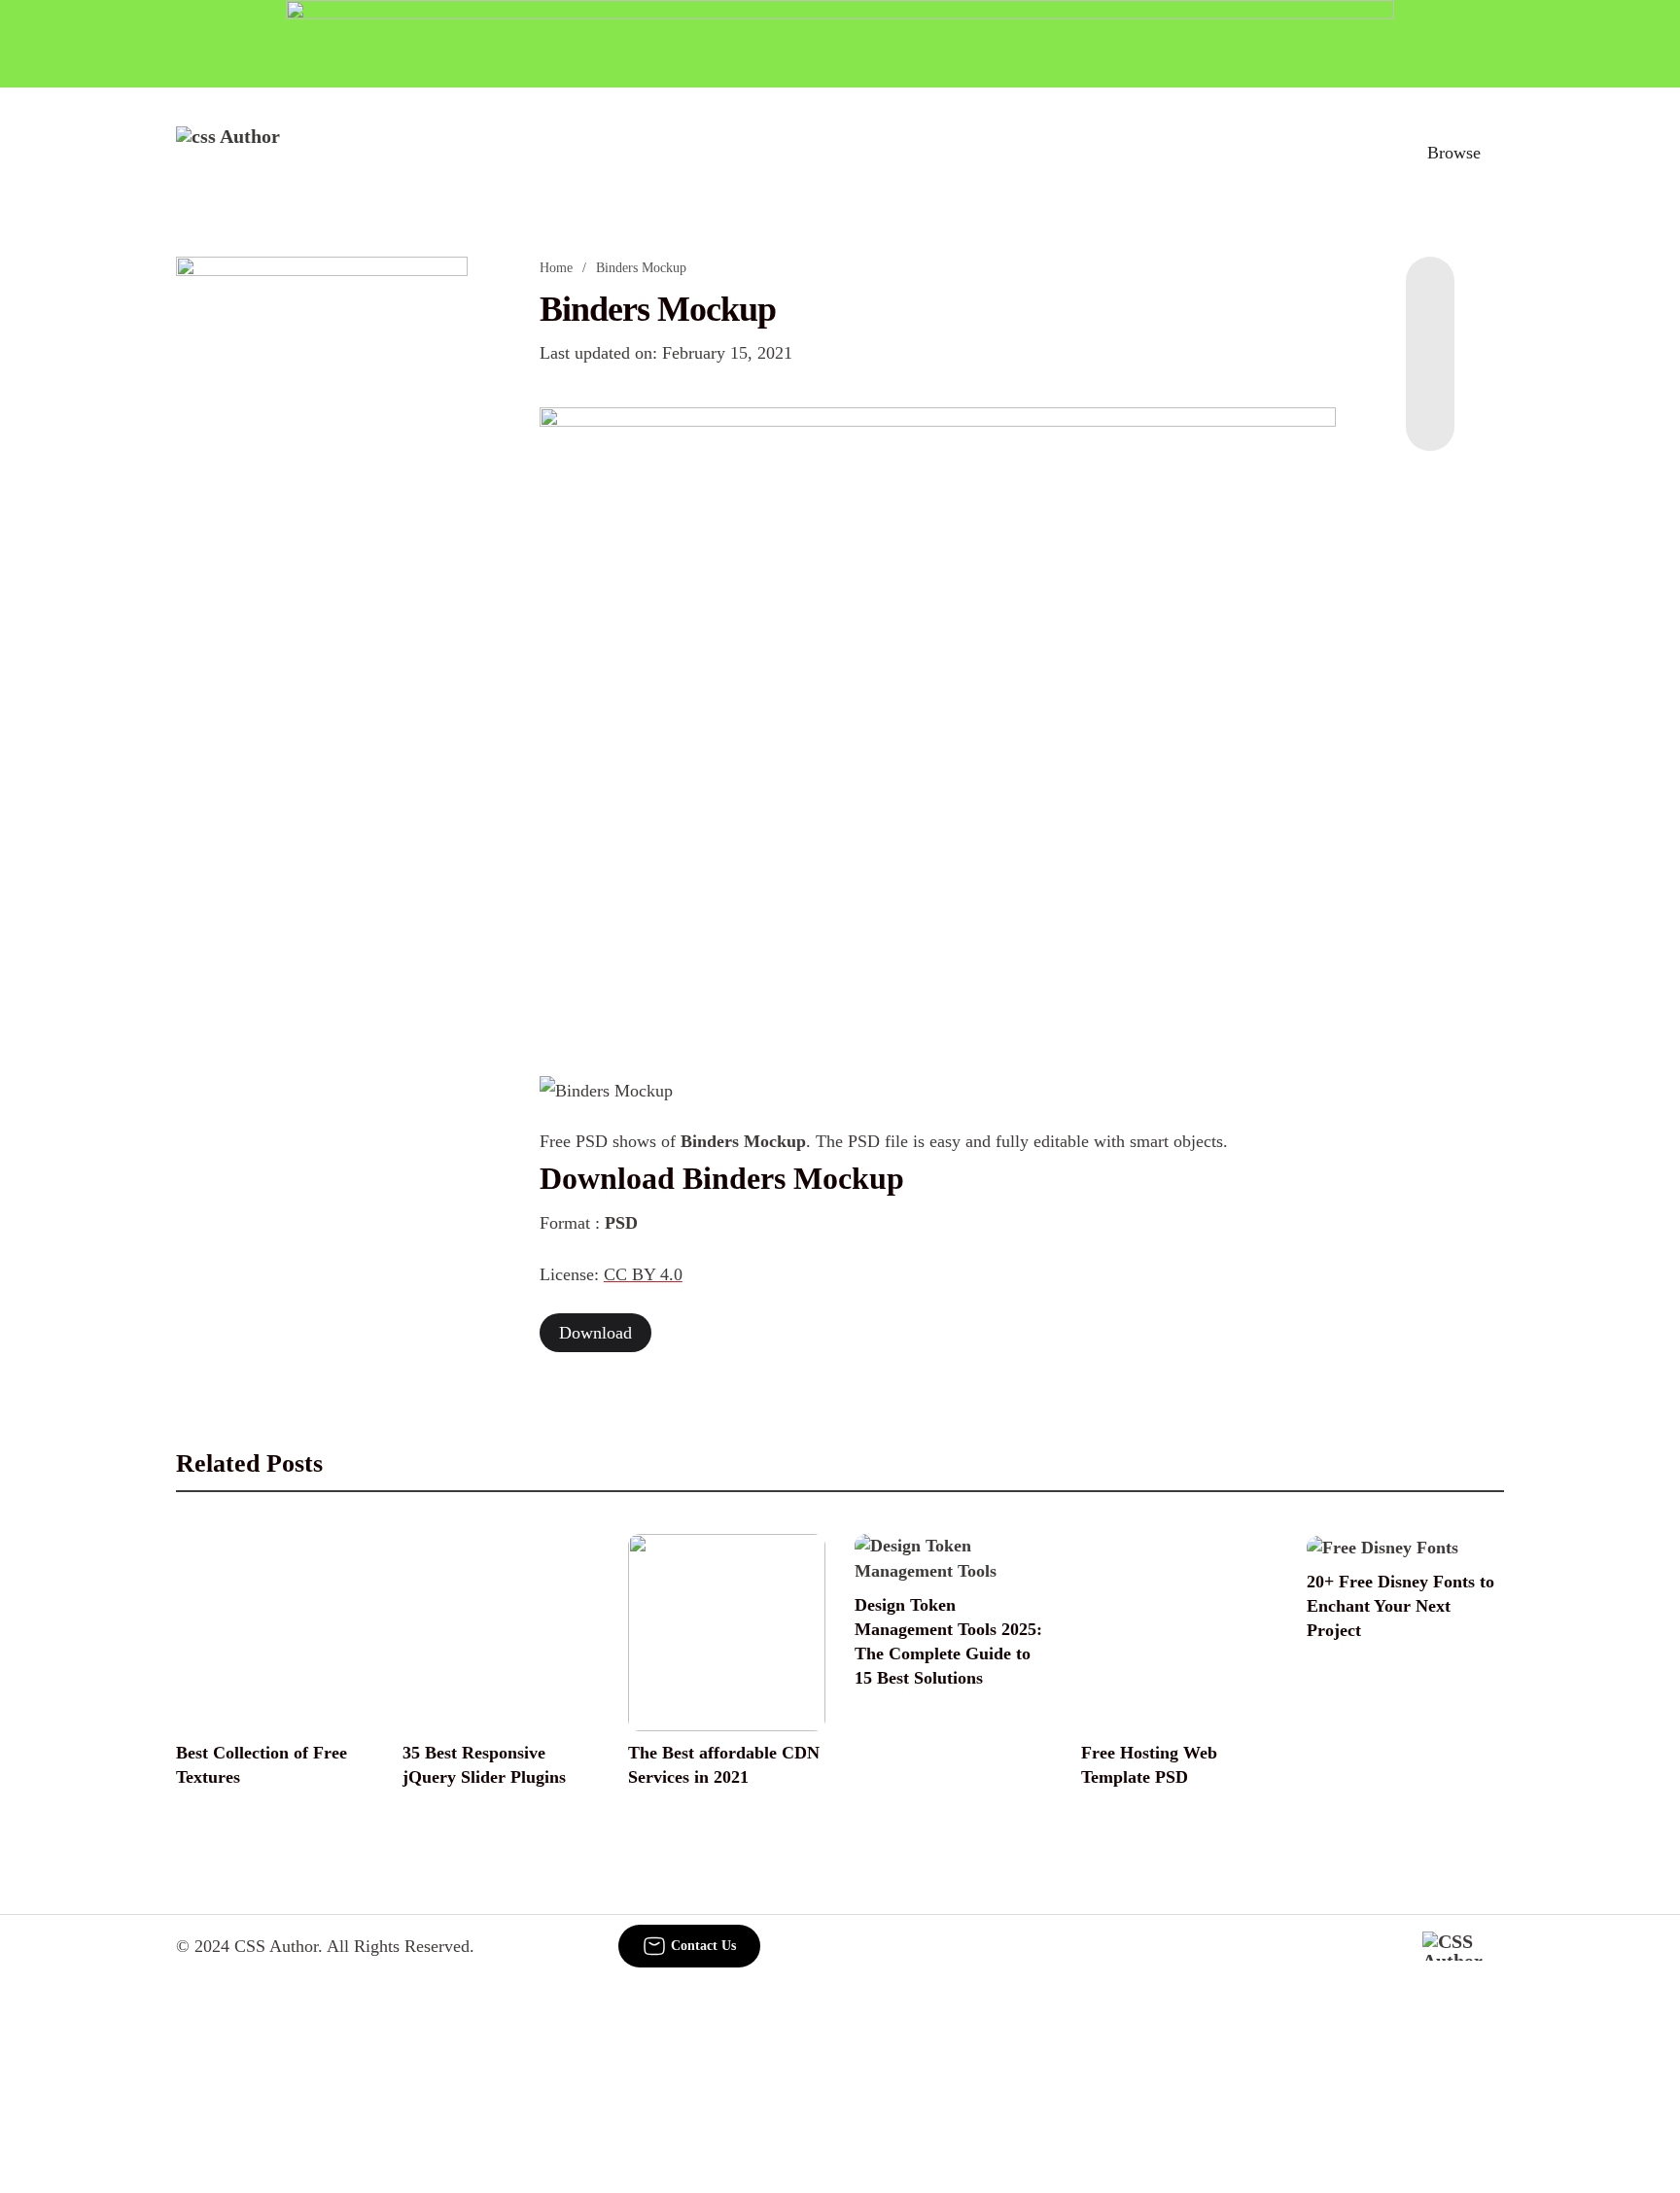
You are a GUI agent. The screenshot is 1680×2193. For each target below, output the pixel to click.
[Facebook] (1430, 296)
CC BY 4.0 (643, 1274)
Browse (1454, 153)
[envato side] (322, 546)
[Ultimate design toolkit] (938, 719)
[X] (1430, 412)
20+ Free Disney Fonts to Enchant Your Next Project (1400, 1606)
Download (595, 1333)
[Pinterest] (1430, 373)
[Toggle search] (1364, 153)
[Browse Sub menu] (1497, 153)
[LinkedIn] (1430, 334)
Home (556, 268)
